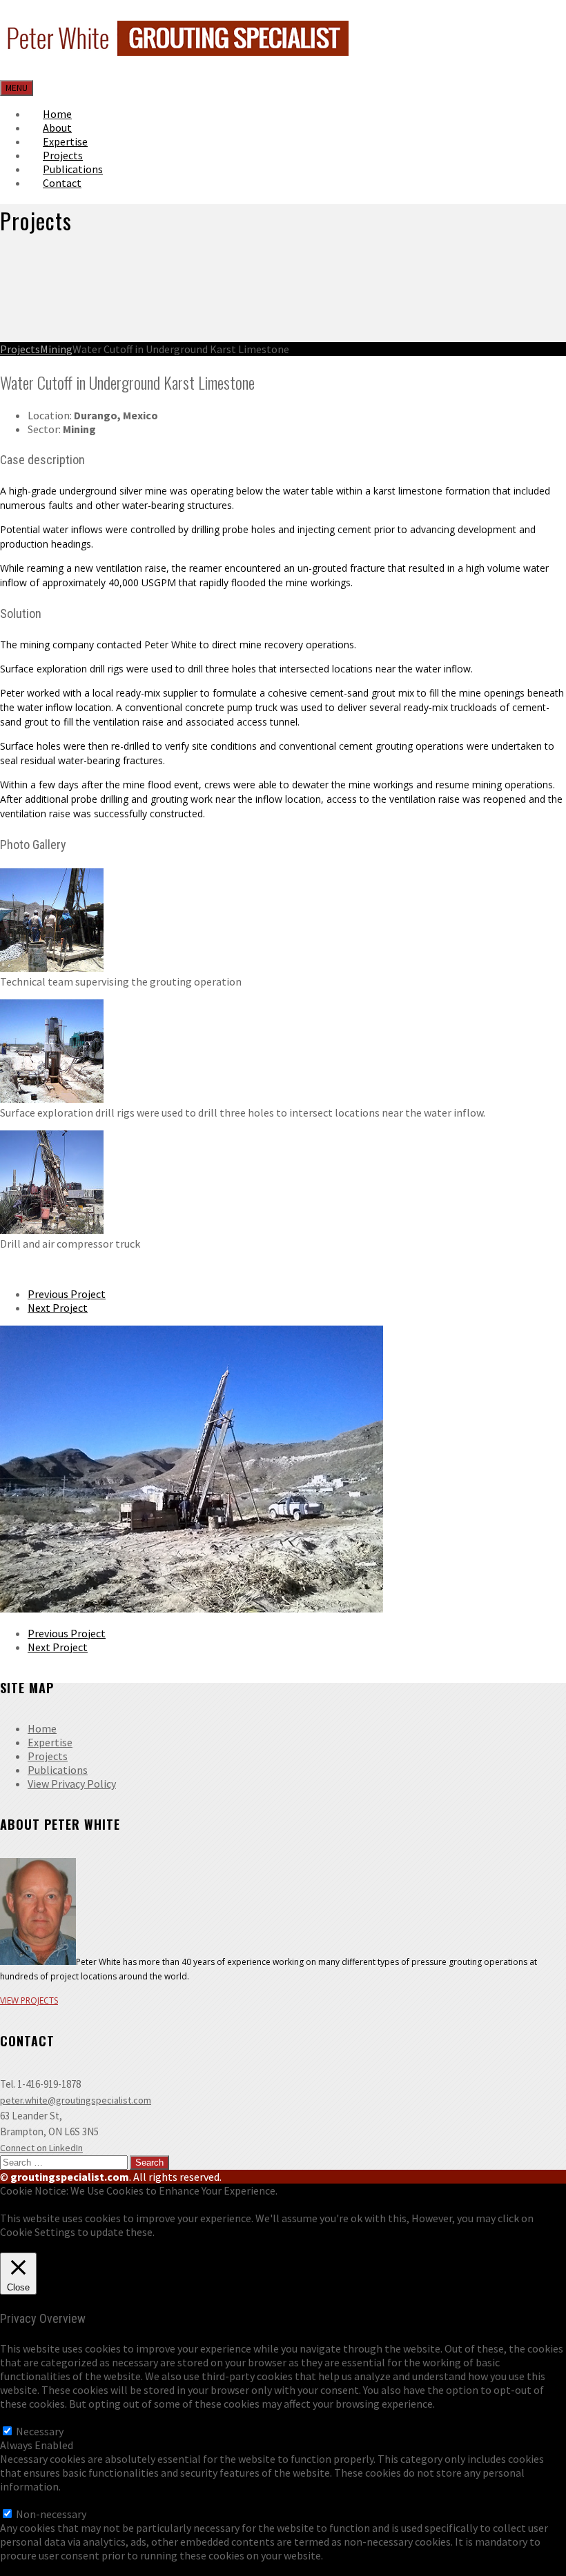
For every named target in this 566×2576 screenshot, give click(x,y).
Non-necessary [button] (35, 2500)
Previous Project (67, 1294)
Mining (56, 349)
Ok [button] (7, 2246)
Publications (58, 1770)
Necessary (40, 2431)
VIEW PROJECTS (29, 2000)
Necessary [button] (24, 2417)
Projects (20, 349)
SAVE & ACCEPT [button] (37, 2569)
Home (42, 1728)
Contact (62, 183)
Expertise (50, 1742)
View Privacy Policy (72, 1784)
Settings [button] (36, 2246)
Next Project (58, 1308)
